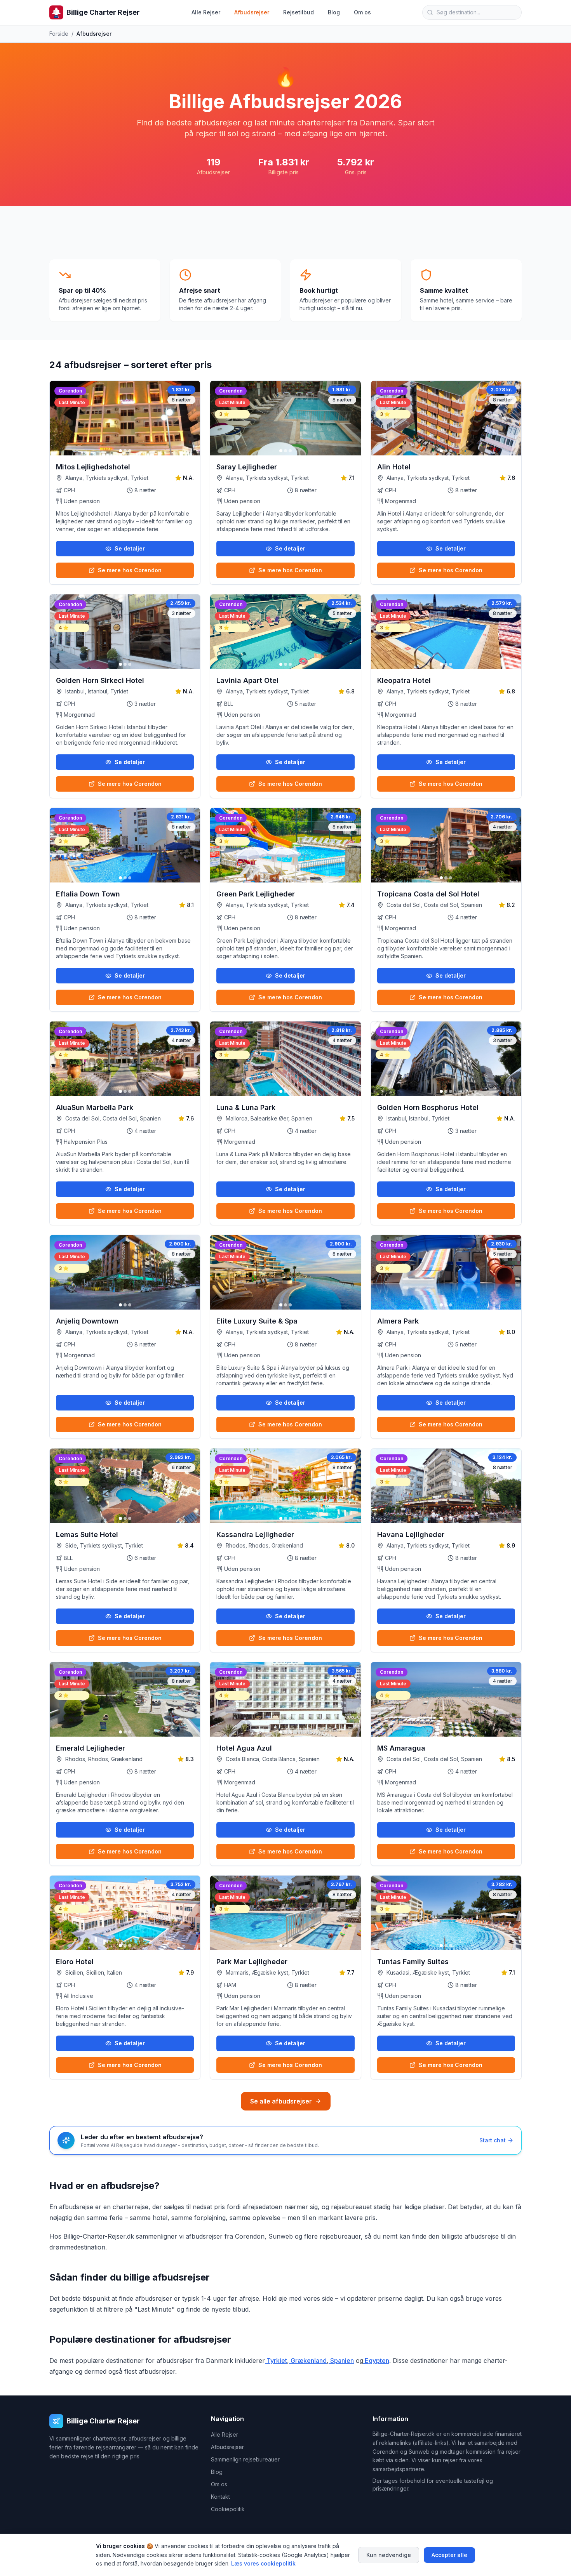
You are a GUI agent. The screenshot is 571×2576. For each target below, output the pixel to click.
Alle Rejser (206, 12)
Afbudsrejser (252, 12)
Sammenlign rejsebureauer (245, 2459)
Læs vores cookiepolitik (263, 2563)
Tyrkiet (276, 2361)
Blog (334, 12)
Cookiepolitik (228, 2509)
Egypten (376, 2361)
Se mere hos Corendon (130, 570)
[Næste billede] (191, 418)
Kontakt (220, 2497)
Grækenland (308, 2361)
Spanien (341, 2361)
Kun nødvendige (389, 2555)
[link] (72, 390)
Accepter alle (449, 2555)
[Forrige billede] (59, 418)
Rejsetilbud (299, 12)
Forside (59, 34)
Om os (362, 12)
